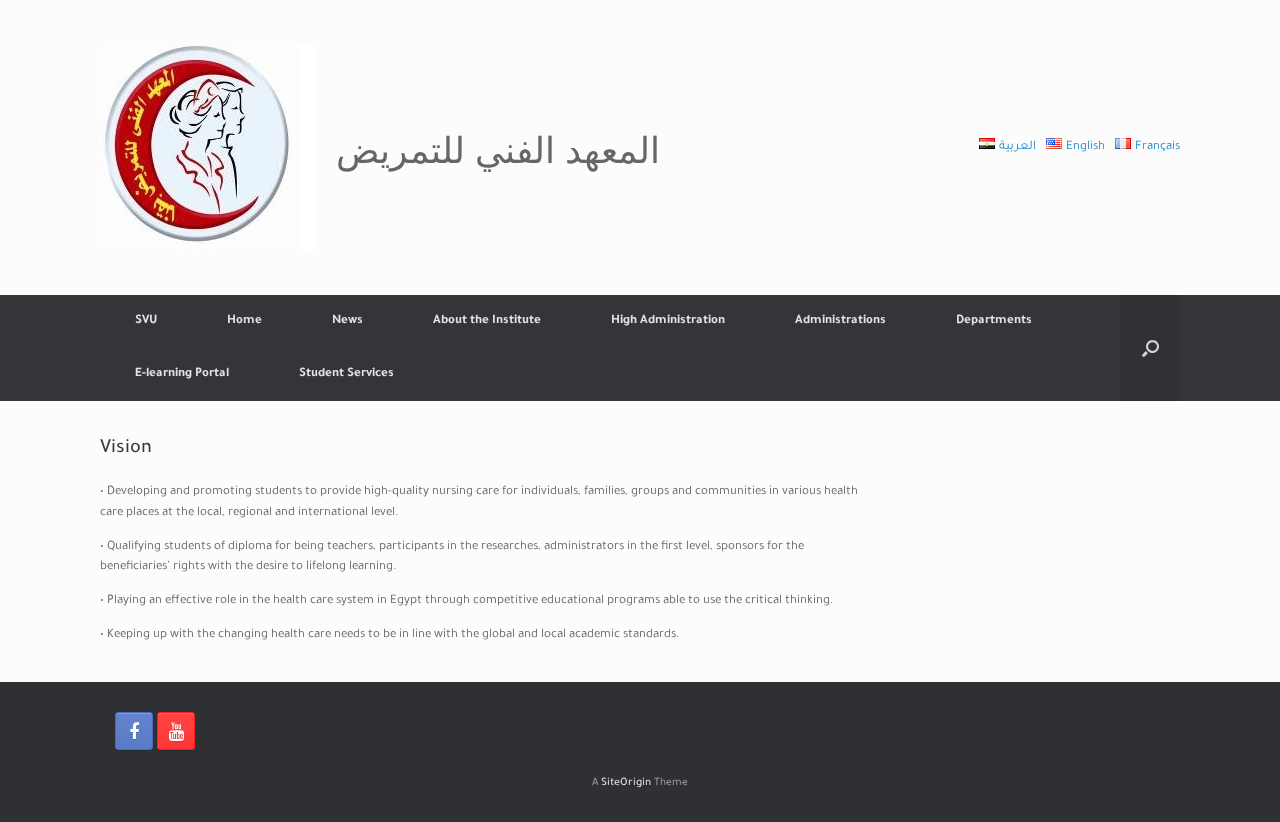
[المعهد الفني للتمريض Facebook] (134, 731)
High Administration (668, 321)
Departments (994, 321)
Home (244, 321)
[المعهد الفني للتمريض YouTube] (176, 731)
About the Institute (487, 321)
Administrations (840, 321)
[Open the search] (1150, 348)
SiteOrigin (626, 783)
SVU (146, 321)
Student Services (346, 374)
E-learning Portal (182, 374)
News (347, 321)
